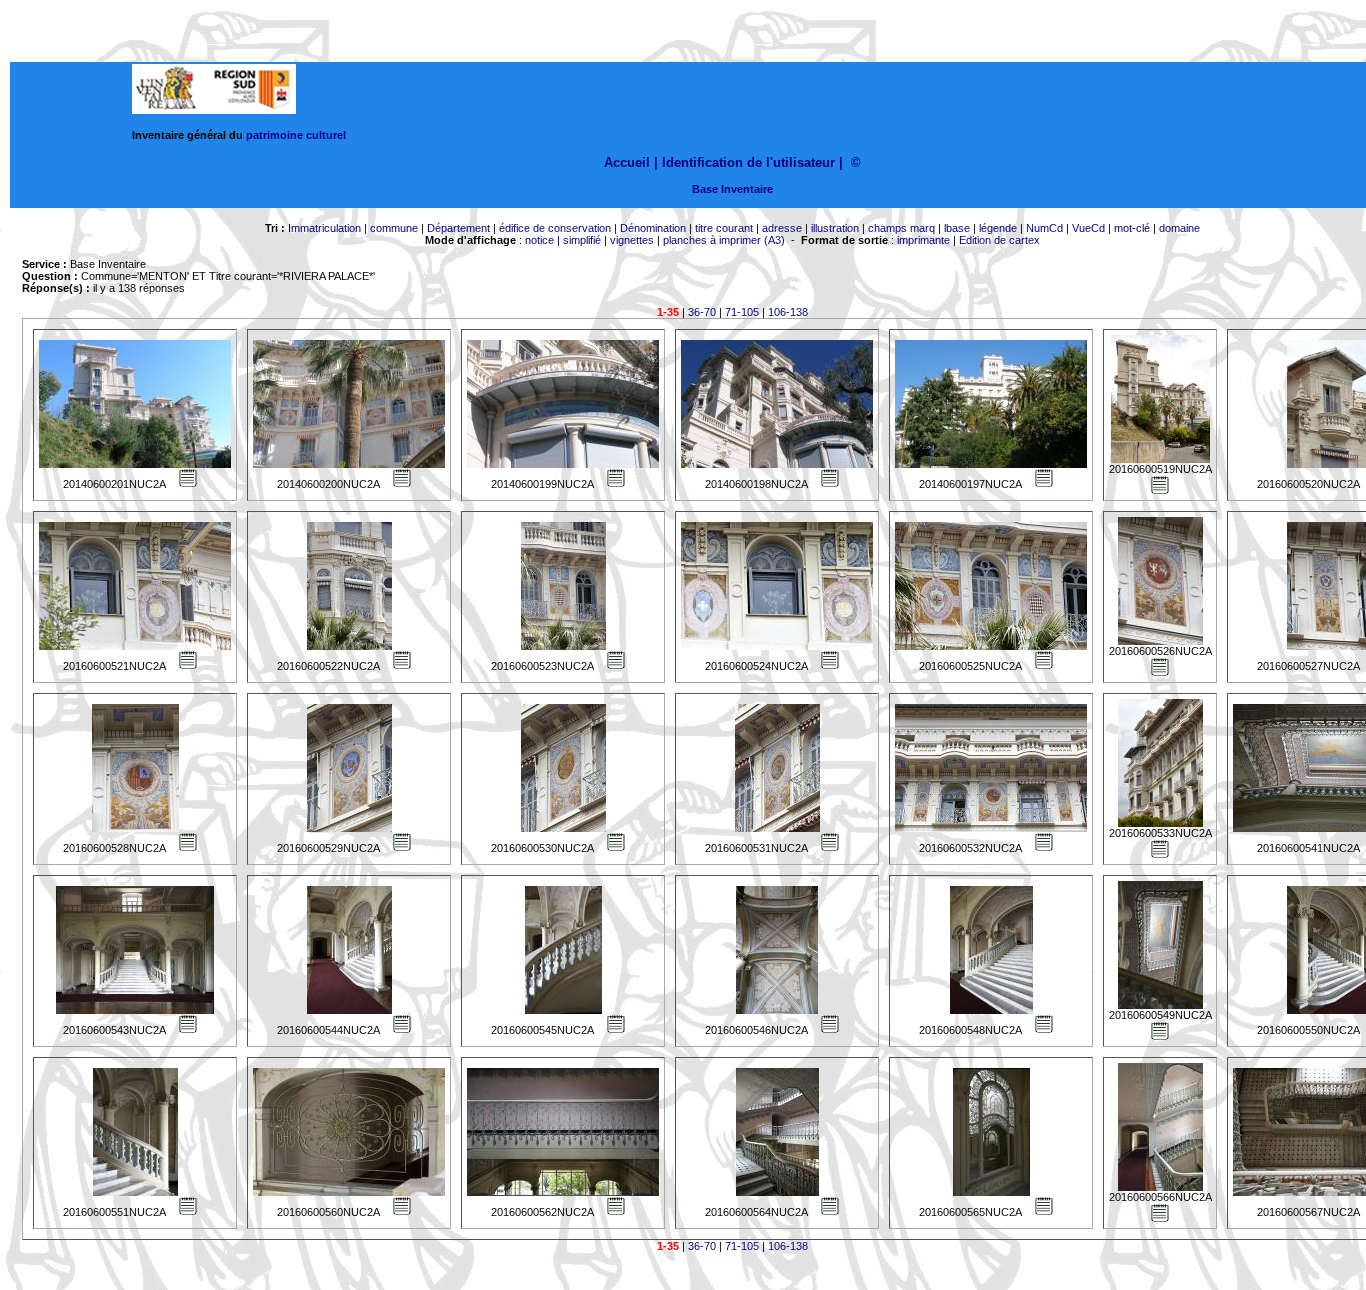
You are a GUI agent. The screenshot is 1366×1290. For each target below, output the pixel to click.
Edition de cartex (999, 240)
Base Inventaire (732, 189)
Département (458, 228)
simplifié (582, 240)
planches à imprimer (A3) (724, 240)
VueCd (1088, 228)
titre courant (724, 228)
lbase (957, 228)
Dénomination (653, 228)
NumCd (1044, 228)
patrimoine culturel (296, 135)
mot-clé (1132, 228)
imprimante (923, 240)
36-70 (702, 312)
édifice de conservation (555, 228)
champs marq (901, 228)
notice (539, 240)
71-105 (742, 312)
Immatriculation (324, 228)
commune (394, 228)
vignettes (632, 240)
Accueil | (631, 162)
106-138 (788, 312)
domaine (1179, 228)
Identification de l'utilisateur (748, 162)
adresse (782, 228)
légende (998, 228)
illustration (835, 228)
